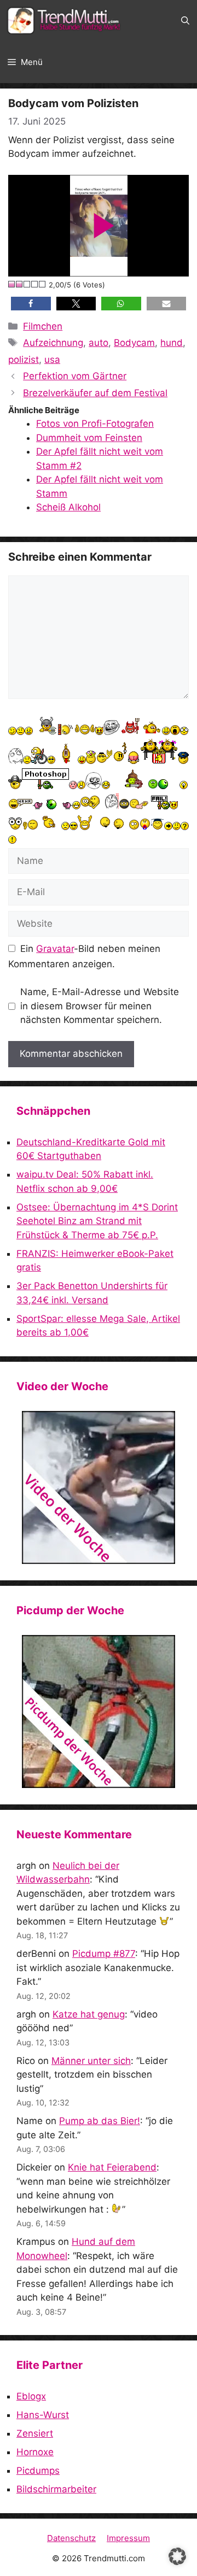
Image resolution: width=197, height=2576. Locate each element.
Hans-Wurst (43, 2415)
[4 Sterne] (35, 284)
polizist (24, 360)
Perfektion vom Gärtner (75, 376)
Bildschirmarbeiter (56, 2489)
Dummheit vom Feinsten (89, 438)
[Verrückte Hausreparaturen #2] (99, 1712)
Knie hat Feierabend (112, 2167)
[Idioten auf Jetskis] (99, 1487)
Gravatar (55, 949)
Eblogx (31, 2396)
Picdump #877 (104, 1954)
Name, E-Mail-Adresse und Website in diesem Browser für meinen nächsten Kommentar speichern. (100, 1006)
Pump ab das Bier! (100, 2121)
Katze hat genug (89, 2014)
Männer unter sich (91, 2061)
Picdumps (38, 2471)
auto (99, 343)
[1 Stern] (12, 284)
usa (52, 360)
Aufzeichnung (53, 343)
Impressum (128, 2538)
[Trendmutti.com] (66, 21)
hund (172, 343)
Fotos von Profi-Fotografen (95, 424)
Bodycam (134, 343)
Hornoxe (35, 2452)
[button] (185, 21)
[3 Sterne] (27, 284)
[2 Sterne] (20, 284)
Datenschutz (71, 2538)
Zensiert (35, 2433)
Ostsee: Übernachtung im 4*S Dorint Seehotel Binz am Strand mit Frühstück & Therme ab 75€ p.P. (97, 1221)
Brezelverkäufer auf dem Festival (95, 393)
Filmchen (43, 326)
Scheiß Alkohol (68, 507)
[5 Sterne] (43, 284)
